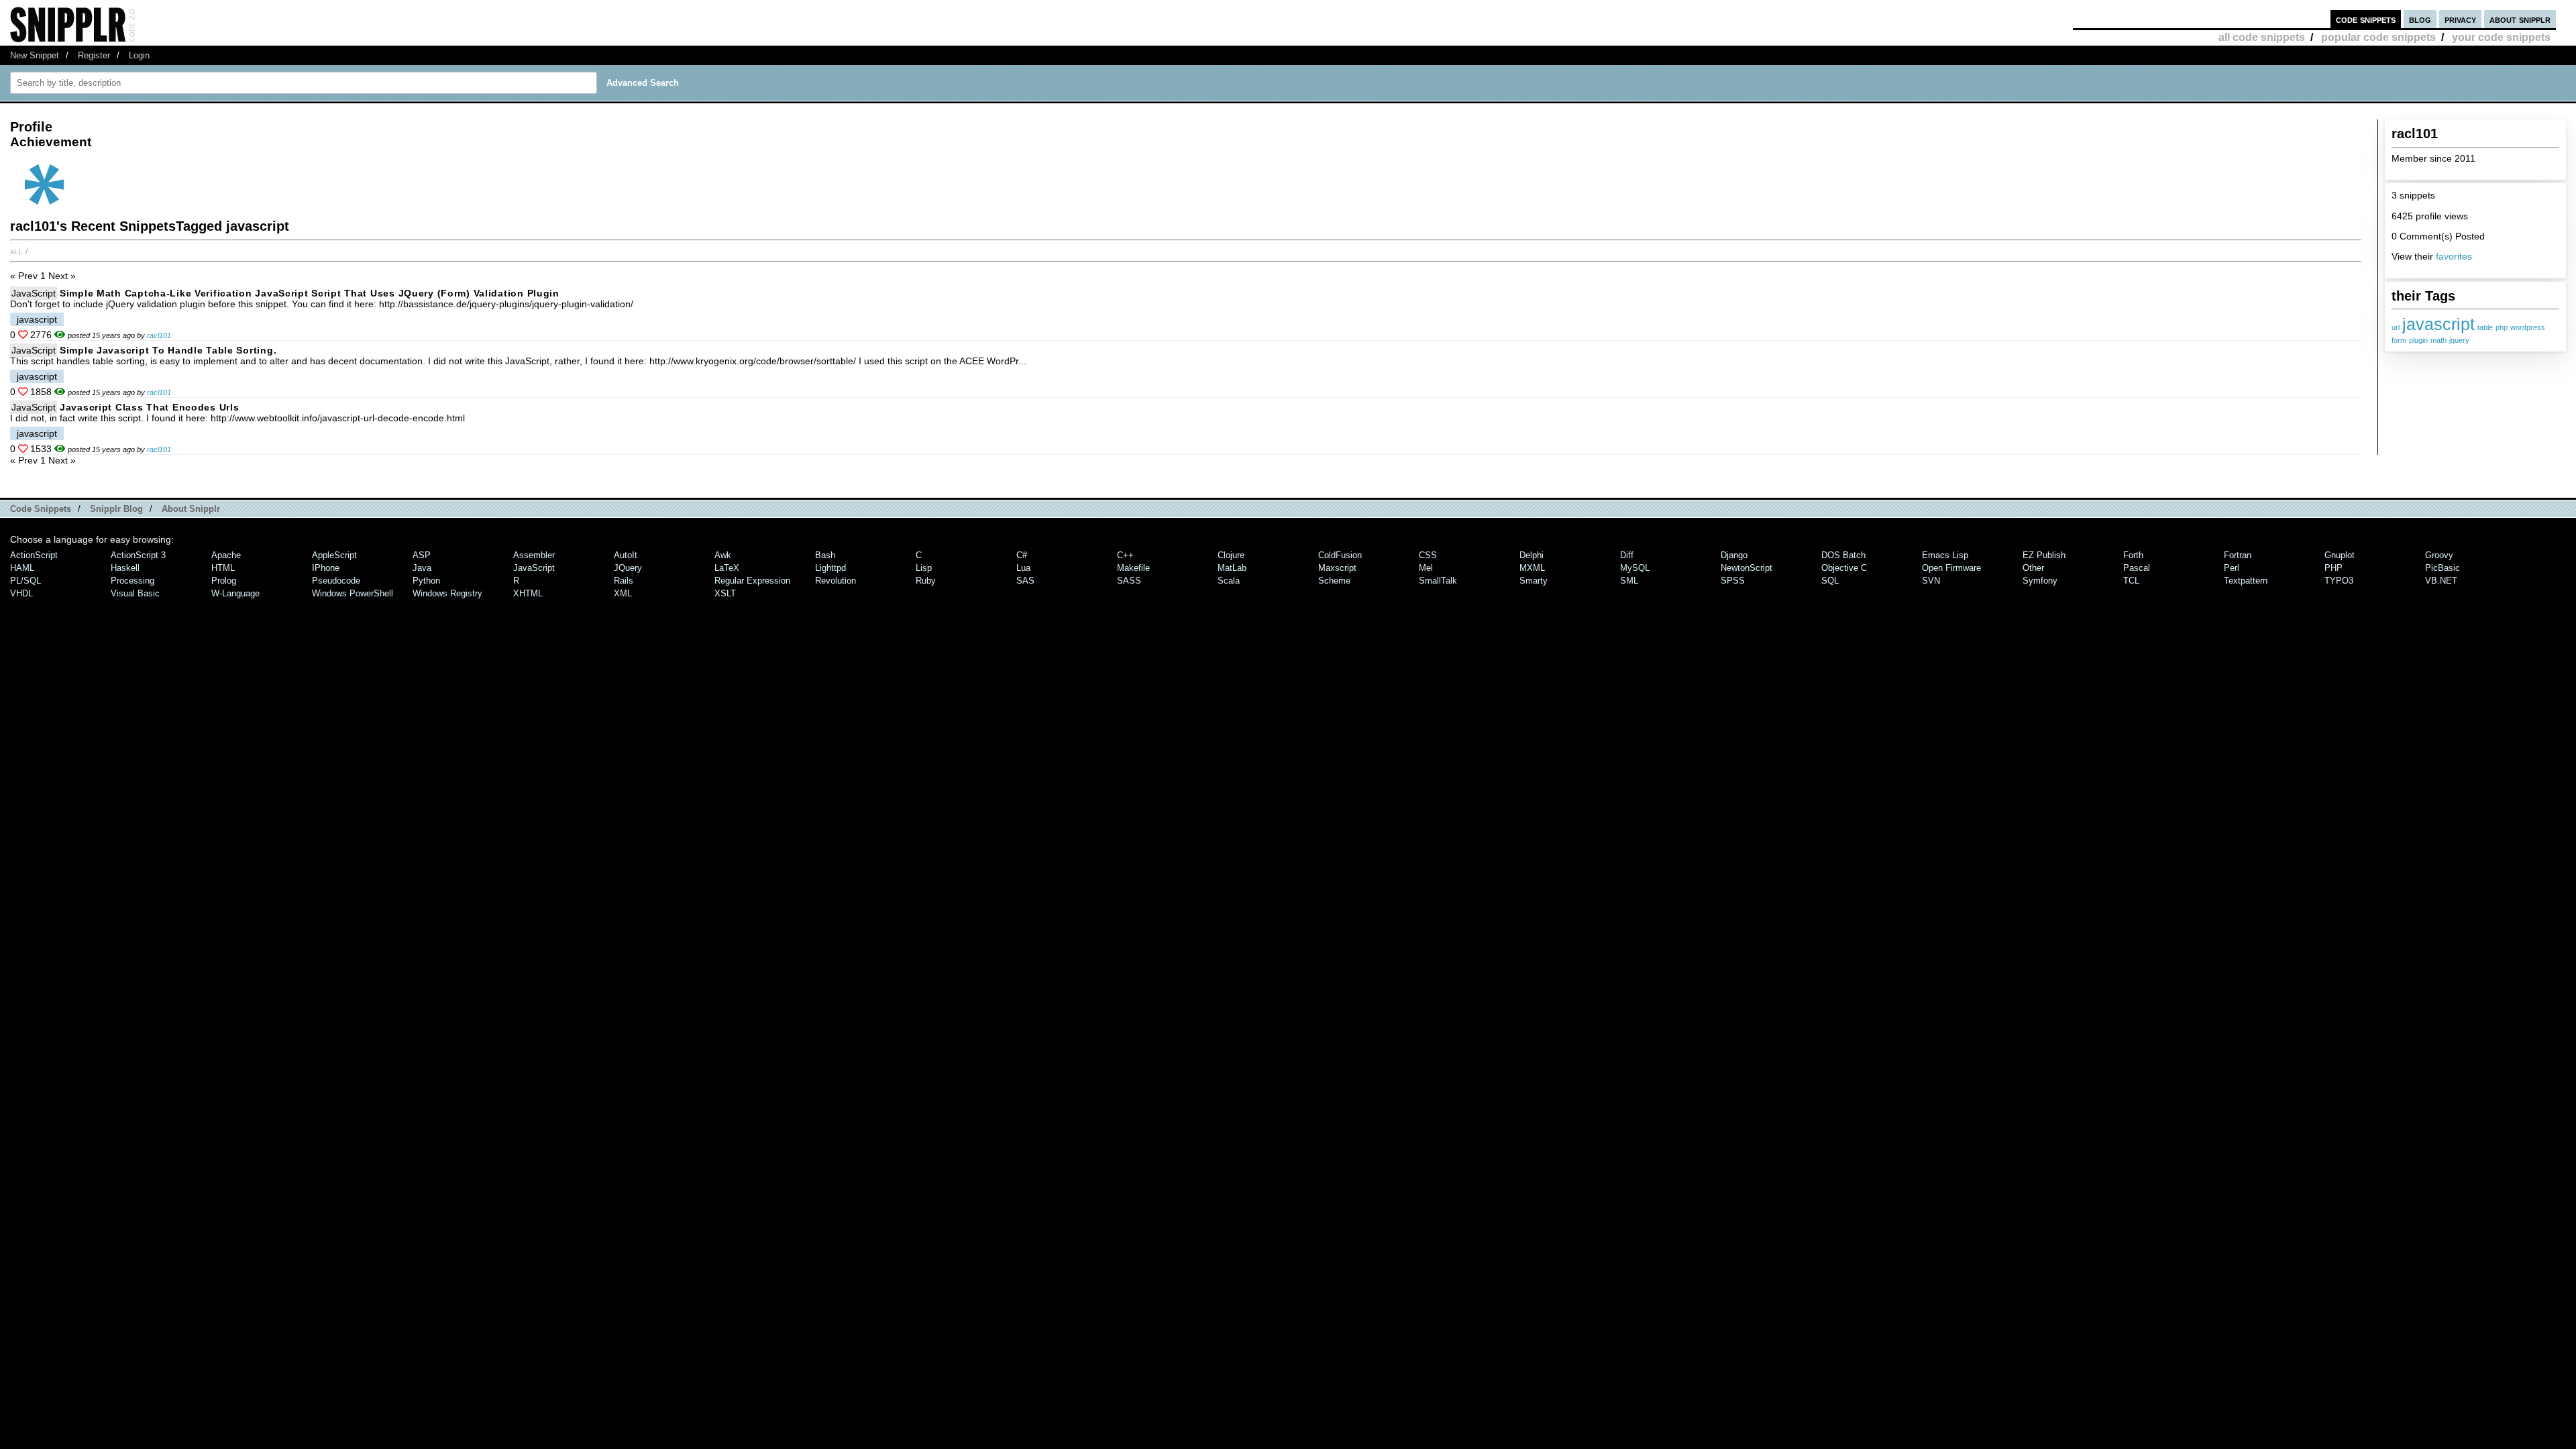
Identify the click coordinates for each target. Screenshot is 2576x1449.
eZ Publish (2044, 555)
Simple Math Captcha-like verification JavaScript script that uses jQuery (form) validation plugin (310, 293)
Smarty (1534, 581)
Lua (1023, 568)
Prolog (224, 581)
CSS (1428, 555)
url (2396, 327)
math (2438, 340)
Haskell (125, 568)
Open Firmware (1951, 568)
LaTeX (727, 568)
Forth (2133, 555)
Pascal (2137, 568)
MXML (1532, 568)
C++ (1125, 555)
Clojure (1231, 555)
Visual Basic (135, 593)
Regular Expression (752, 581)
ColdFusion (1340, 555)
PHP (2333, 568)
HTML (223, 568)
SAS (1025, 581)
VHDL (21, 593)
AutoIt (626, 555)
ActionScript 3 (138, 555)
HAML (22, 568)
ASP (422, 555)
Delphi (1532, 555)
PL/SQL (25, 581)
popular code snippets (2378, 37)
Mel (1426, 568)
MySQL (1635, 568)
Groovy (2439, 555)
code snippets (2366, 19)
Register (94, 55)
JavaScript (34, 293)
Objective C (1844, 568)
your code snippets (2501, 37)
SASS (1129, 581)
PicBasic (2443, 568)
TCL (2131, 581)
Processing (132, 581)
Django (1734, 555)
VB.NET (2441, 581)
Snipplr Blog (116, 509)
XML (623, 593)
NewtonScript (1747, 568)
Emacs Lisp (1945, 555)
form (2399, 340)
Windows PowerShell (353, 593)
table (2485, 327)
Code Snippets (41, 509)
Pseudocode (336, 581)
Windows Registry (447, 593)
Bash (825, 555)
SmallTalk (1438, 581)
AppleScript (334, 555)
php (2502, 327)
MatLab (1232, 568)
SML (1629, 581)
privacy (2460, 19)
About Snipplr (191, 509)
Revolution (836, 581)
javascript (2438, 324)
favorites (2454, 256)
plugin (2418, 340)
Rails (624, 581)
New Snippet (35, 55)
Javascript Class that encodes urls (149, 407)
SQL (1830, 581)
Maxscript (1337, 568)
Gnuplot (2340, 555)
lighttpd (830, 568)
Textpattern (2246, 581)
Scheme (1334, 581)
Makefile (1133, 568)
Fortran (2238, 555)
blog (2420, 19)
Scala (1229, 581)
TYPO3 (2339, 581)
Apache (226, 555)
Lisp (924, 568)
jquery (2459, 340)
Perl (2232, 568)
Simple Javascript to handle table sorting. (168, 350)
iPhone (326, 568)
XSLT (725, 593)
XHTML (528, 593)
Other (2033, 568)
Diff (1627, 555)
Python (426, 581)
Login (139, 55)
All (16, 251)
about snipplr (2520, 19)
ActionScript (34, 555)
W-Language (235, 593)
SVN (1931, 581)
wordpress (2528, 327)
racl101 (159, 335)
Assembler (534, 555)
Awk (723, 555)
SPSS (1733, 581)
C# (1022, 555)
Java (422, 568)
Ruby (926, 581)
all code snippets (2262, 37)
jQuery (628, 568)
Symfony (2040, 581)
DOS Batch (1843, 555)
